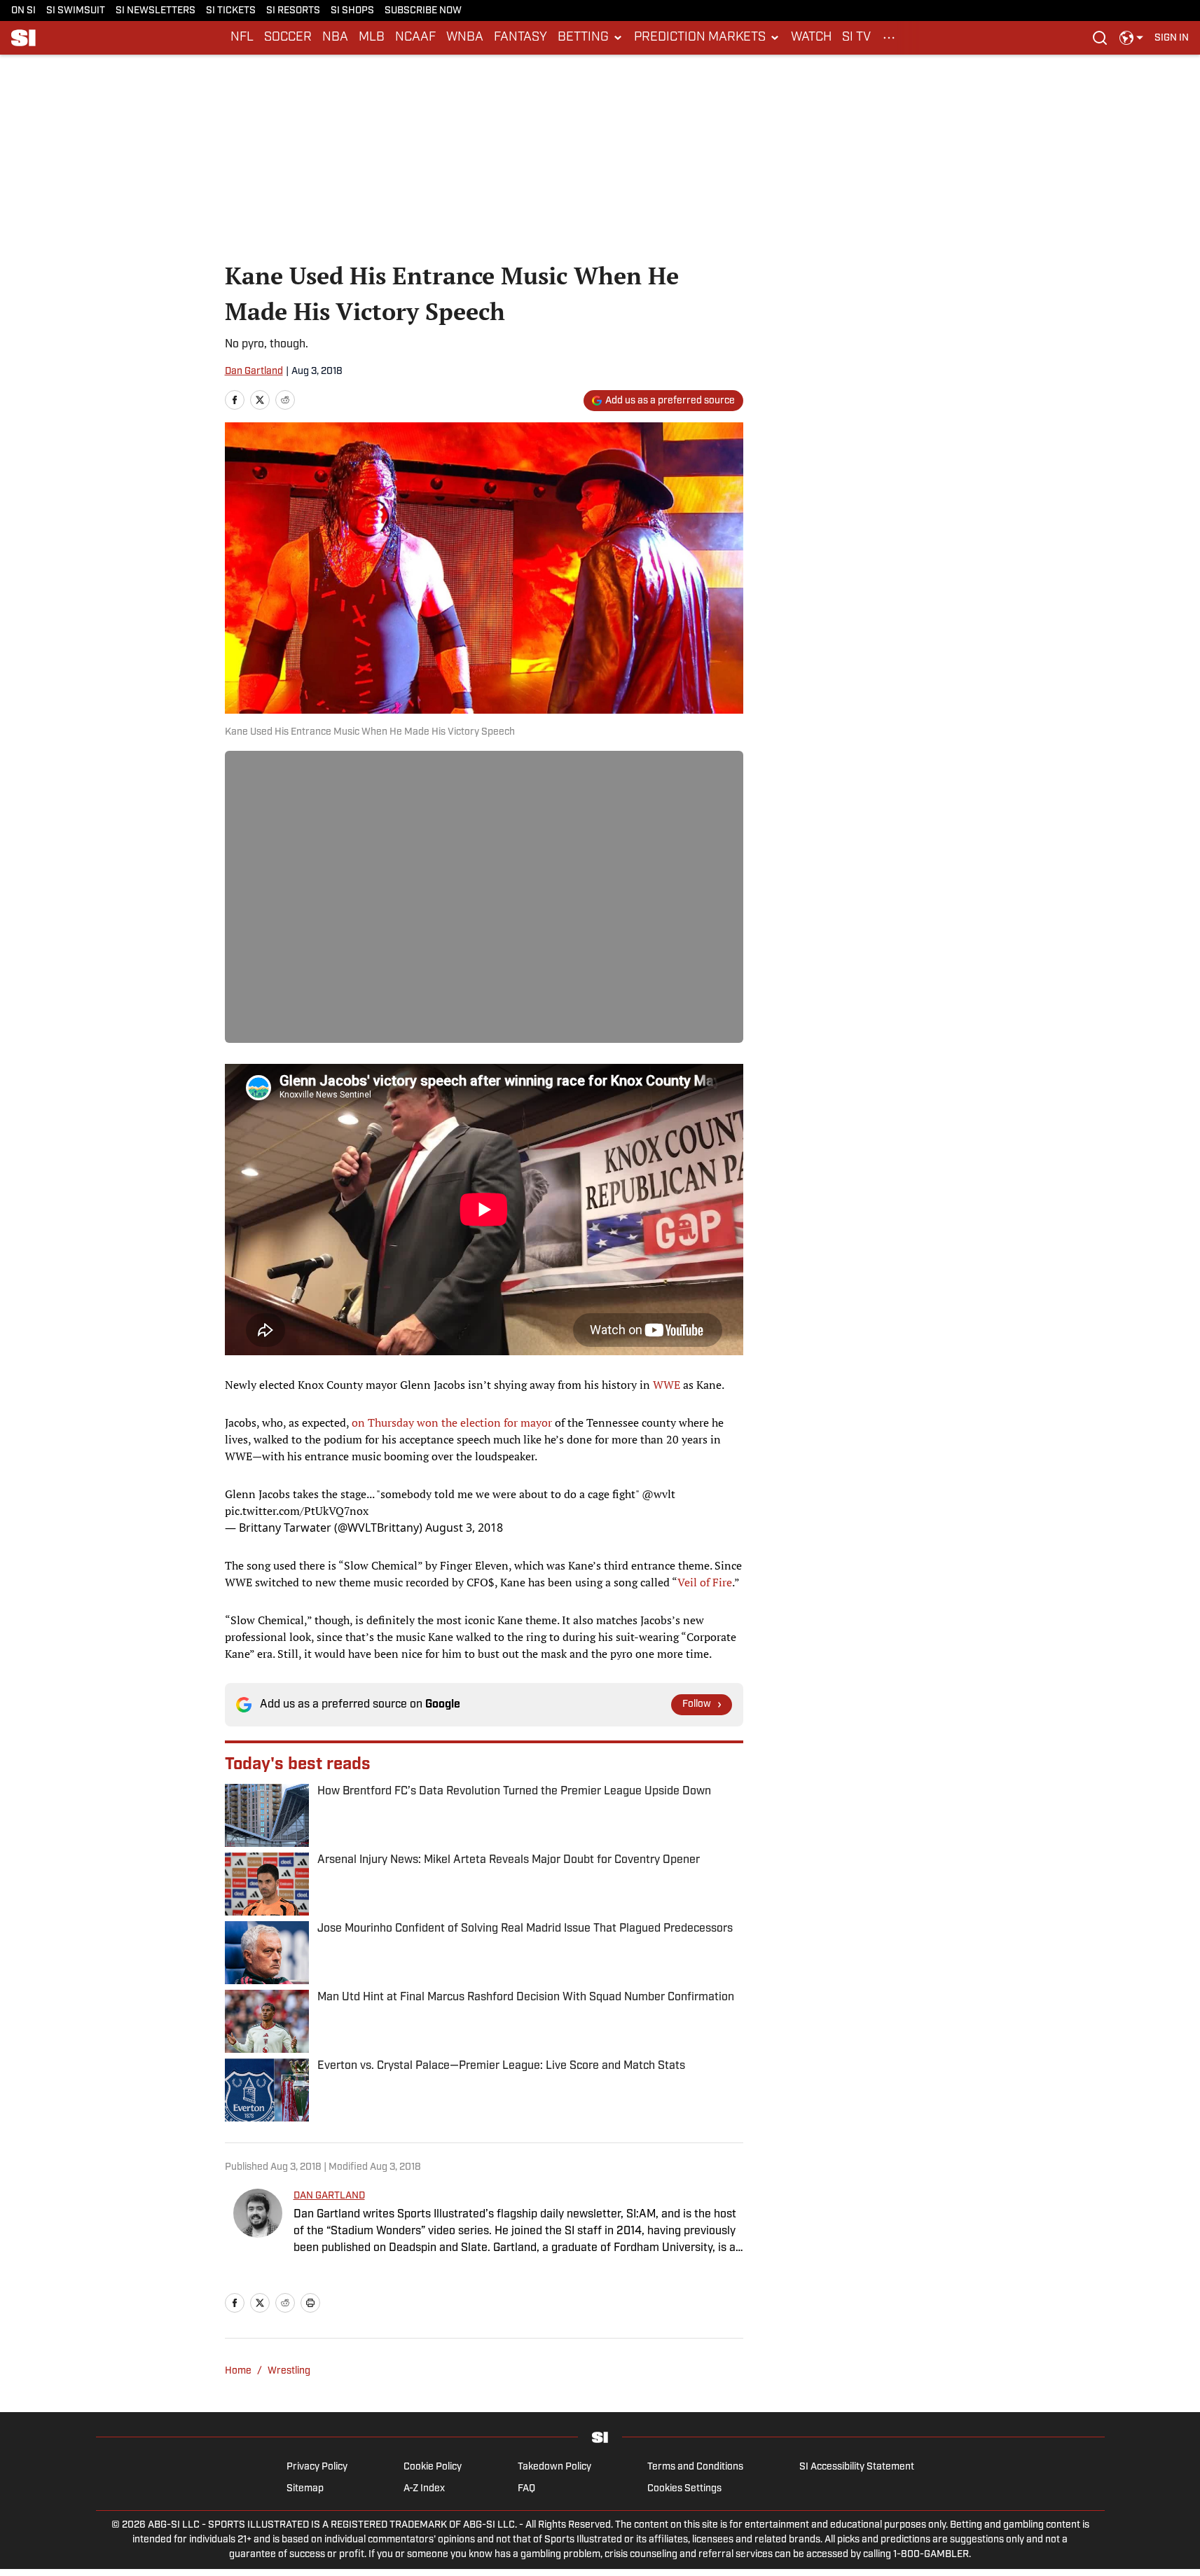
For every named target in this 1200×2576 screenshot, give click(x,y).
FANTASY (520, 38)
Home (238, 2371)
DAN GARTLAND (329, 2196)
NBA (335, 38)
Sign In (1172, 38)
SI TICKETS (231, 11)
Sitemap (305, 2489)
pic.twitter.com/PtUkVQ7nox (297, 1511)
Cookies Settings (684, 2489)
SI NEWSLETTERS (156, 11)
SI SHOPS (352, 11)
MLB (372, 38)
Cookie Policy (433, 2467)
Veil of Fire (705, 1582)
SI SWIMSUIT (76, 11)
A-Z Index (424, 2489)
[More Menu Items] (889, 38)
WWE (667, 1385)
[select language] (1131, 38)
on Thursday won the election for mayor (452, 1422)
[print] (310, 2303)
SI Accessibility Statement (857, 2467)
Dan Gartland (254, 372)
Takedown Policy (554, 2467)
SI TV (856, 38)
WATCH (811, 38)
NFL (242, 38)
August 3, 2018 (464, 1528)
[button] (591, 38)
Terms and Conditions (695, 2467)
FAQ (526, 2489)
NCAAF (415, 38)
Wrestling (289, 2371)
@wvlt (658, 1494)
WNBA (465, 38)
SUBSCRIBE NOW (423, 11)
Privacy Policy (317, 2467)
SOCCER (288, 38)
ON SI (23, 11)
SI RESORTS (293, 11)
